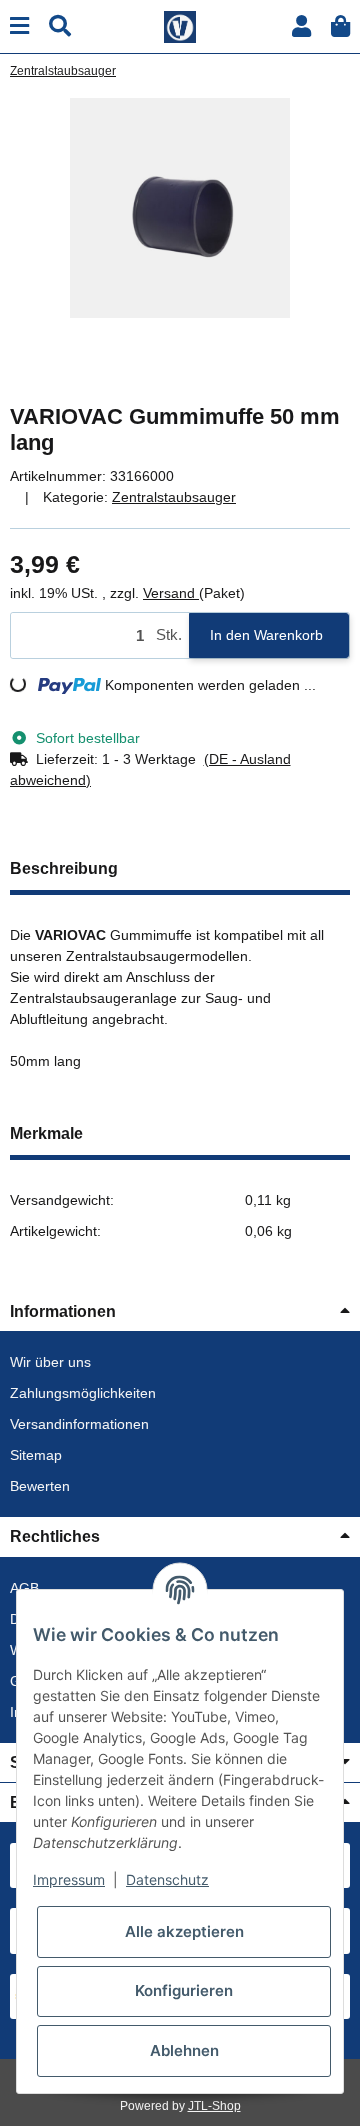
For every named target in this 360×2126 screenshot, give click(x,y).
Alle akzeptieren (184, 1931)
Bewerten (40, 1486)
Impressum (69, 1879)
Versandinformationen (79, 1424)
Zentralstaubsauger (174, 497)
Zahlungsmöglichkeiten (83, 1393)
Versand (171, 593)
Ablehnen (184, 2050)
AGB (24, 1588)
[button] (301, 26)
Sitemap (36, 1455)
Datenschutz (167, 1879)
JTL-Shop (214, 2106)
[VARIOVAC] (180, 25)
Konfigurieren (184, 1990)
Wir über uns (50, 1362)
